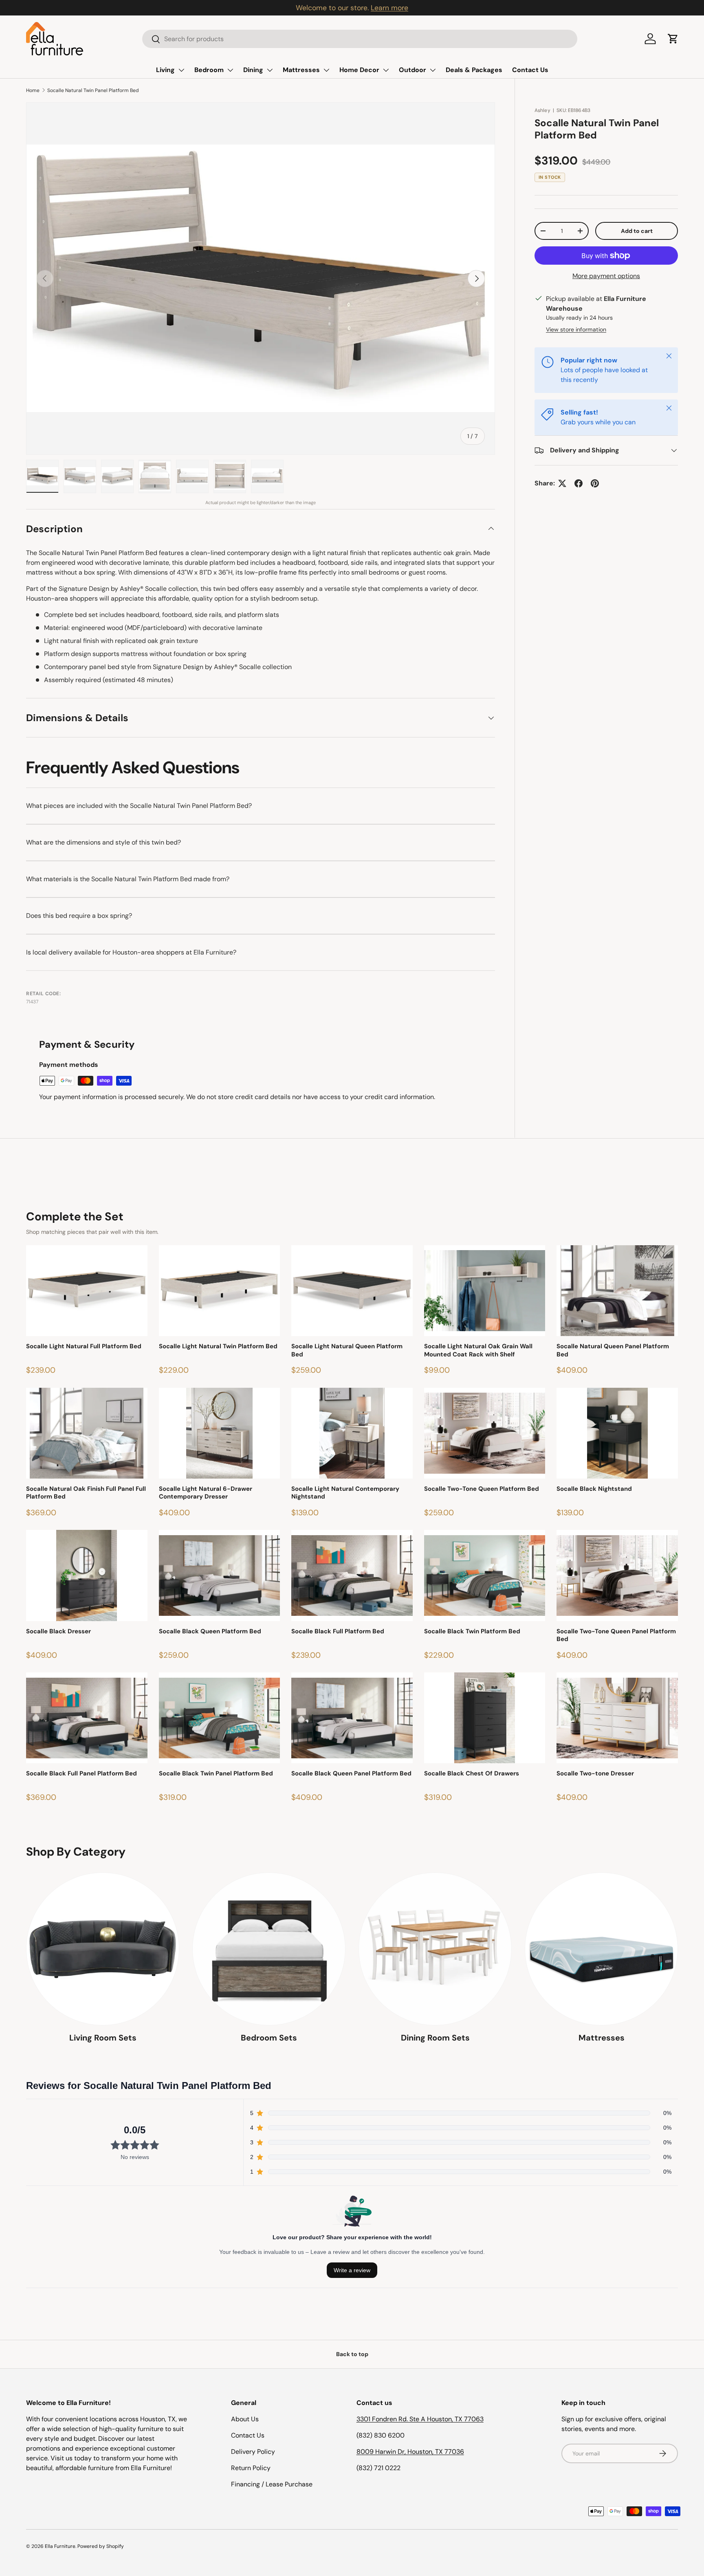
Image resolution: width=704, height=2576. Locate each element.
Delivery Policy (253, 2452)
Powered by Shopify (101, 2546)
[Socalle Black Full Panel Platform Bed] (87, 1718)
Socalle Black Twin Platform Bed (472, 1631)
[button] (673, 39)
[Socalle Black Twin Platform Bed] (485, 1575)
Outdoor (412, 70)
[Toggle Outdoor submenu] (433, 70)
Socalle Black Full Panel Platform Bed (81, 1774)
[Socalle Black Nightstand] (617, 1433)
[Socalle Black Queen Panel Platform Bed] (352, 1718)
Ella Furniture (60, 2546)
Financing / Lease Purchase (272, 2484)
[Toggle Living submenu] (181, 70)
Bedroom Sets (269, 2038)
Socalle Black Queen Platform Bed (210, 1631)
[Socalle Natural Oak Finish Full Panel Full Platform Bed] (87, 1433)
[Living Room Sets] (103, 1949)
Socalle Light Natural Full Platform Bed (84, 1346)
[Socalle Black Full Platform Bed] (352, 1575)
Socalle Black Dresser (58, 1631)
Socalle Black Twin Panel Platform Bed (216, 1774)
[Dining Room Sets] (435, 1949)
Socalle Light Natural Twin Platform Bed (218, 1346)
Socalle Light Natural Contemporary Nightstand (345, 1493)
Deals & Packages (474, 70)
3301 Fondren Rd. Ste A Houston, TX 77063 (420, 2419)
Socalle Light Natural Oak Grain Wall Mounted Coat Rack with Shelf (478, 1351)
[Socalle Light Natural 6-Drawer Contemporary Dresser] (220, 1433)
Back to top (352, 2354)
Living (165, 70)
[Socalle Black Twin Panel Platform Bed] (220, 1718)
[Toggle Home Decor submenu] (386, 70)
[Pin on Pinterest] (595, 483)
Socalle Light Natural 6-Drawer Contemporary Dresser (206, 1493)
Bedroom (209, 70)
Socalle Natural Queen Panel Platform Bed (613, 1351)
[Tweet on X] (562, 483)
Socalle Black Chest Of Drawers (472, 1774)
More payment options (606, 276)
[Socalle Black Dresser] (87, 1575)
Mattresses (301, 70)
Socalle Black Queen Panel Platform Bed (351, 1774)
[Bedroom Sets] (269, 1949)
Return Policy (251, 2468)
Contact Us (530, 70)
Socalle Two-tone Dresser (595, 1774)
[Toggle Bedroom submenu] (230, 70)
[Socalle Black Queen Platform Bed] (220, 1575)
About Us (245, 2419)
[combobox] (360, 39)
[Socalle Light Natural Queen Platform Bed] (352, 1291)
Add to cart (637, 231)
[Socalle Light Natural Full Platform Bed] (87, 1291)
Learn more (389, 8)
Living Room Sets (103, 2038)
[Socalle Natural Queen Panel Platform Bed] (617, 1291)
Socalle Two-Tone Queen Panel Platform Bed (616, 1636)
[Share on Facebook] (579, 483)
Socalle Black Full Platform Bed (338, 1631)
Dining (253, 70)
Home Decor (359, 70)
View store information (576, 329)
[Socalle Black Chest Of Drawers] (485, 1718)
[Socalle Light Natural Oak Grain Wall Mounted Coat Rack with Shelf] (485, 1291)
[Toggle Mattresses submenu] (326, 70)
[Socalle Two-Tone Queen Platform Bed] (485, 1433)
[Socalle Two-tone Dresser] (617, 1718)
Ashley (542, 110)
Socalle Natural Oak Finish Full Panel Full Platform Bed (86, 1493)
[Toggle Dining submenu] (270, 70)
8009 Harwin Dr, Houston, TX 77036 (410, 2452)
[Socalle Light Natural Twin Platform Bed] (220, 1291)
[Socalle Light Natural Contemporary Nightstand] (352, 1433)
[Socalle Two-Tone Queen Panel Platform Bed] (617, 1575)
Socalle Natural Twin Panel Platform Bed (93, 90)
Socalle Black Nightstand (594, 1489)
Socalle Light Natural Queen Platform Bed (347, 1351)
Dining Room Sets (435, 2038)
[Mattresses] (601, 1949)
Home (33, 90)
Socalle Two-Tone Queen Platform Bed (482, 1489)
